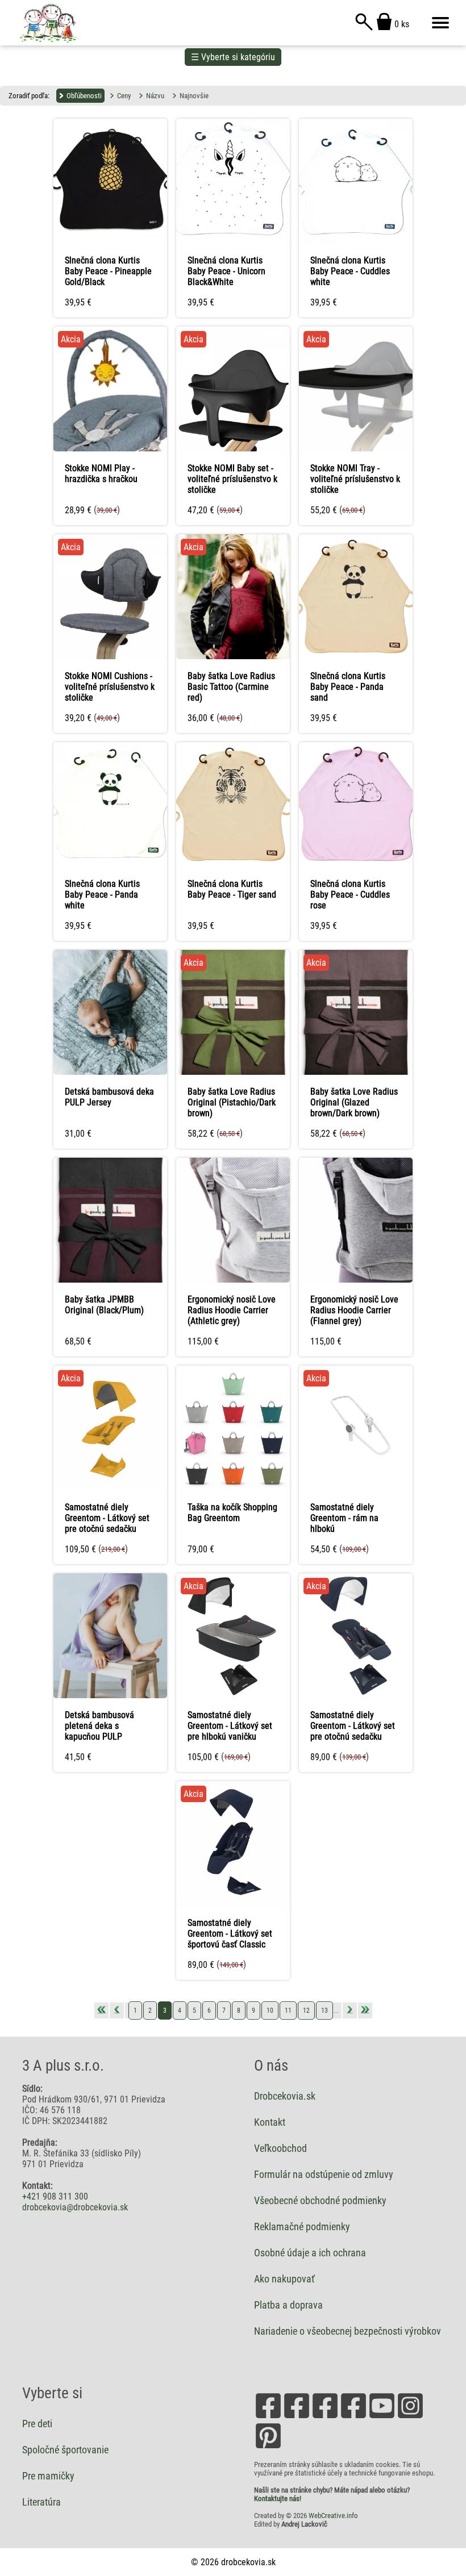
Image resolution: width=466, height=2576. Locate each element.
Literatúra (41, 2502)
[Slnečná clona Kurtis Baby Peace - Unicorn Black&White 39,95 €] (233, 120)
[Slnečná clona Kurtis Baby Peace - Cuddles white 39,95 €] (356, 120)
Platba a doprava (288, 2305)
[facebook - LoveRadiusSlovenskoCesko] (297, 2417)
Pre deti (37, 2424)
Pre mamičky (48, 2476)
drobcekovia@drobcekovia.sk (75, 2207)
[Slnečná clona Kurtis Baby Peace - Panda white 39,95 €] (110, 743)
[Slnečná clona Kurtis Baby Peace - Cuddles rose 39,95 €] (356, 743)
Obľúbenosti (84, 96)
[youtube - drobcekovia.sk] (382, 2417)
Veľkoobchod (280, 2148)
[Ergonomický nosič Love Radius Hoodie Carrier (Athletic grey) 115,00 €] (233, 1159)
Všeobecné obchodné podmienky (320, 2201)
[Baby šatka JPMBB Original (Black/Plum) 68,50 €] (110, 1159)
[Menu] (440, 23)
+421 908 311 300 (55, 2196)
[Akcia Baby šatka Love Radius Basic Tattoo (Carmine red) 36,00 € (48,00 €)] (233, 535)
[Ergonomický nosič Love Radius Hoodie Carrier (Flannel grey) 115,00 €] (356, 1159)
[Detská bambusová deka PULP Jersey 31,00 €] (110, 951)
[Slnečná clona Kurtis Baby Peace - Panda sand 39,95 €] (356, 535)
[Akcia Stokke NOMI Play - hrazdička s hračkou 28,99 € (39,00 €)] (110, 327)
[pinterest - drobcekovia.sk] (268, 2447)
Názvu (155, 96)
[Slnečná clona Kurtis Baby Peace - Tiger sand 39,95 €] (233, 743)
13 (324, 2010)
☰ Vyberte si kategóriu (233, 57)
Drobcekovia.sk (285, 2096)
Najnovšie (194, 96)
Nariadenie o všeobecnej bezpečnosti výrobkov (348, 2331)
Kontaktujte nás (277, 2498)
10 (270, 2010)
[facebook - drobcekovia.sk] (268, 2417)
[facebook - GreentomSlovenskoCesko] (353, 2417)
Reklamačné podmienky (302, 2227)
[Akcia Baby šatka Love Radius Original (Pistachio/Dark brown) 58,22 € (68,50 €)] (233, 951)
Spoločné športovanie (65, 2450)
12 (306, 2010)
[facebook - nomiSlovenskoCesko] (325, 2417)
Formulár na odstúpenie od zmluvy (324, 2175)
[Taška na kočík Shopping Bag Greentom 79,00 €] (233, 1366)
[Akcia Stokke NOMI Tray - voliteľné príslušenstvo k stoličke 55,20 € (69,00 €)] (356, 327)
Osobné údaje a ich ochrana (310, 2253)
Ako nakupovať (284, 2279)
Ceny (124, 96)
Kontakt (270, 2122)
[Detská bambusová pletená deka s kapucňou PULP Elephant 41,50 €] (110, 1574)
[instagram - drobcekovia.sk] (410, 2417)
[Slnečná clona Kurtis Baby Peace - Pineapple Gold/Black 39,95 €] (110, 120)
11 (288, 2010)
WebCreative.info (333, 2516)
